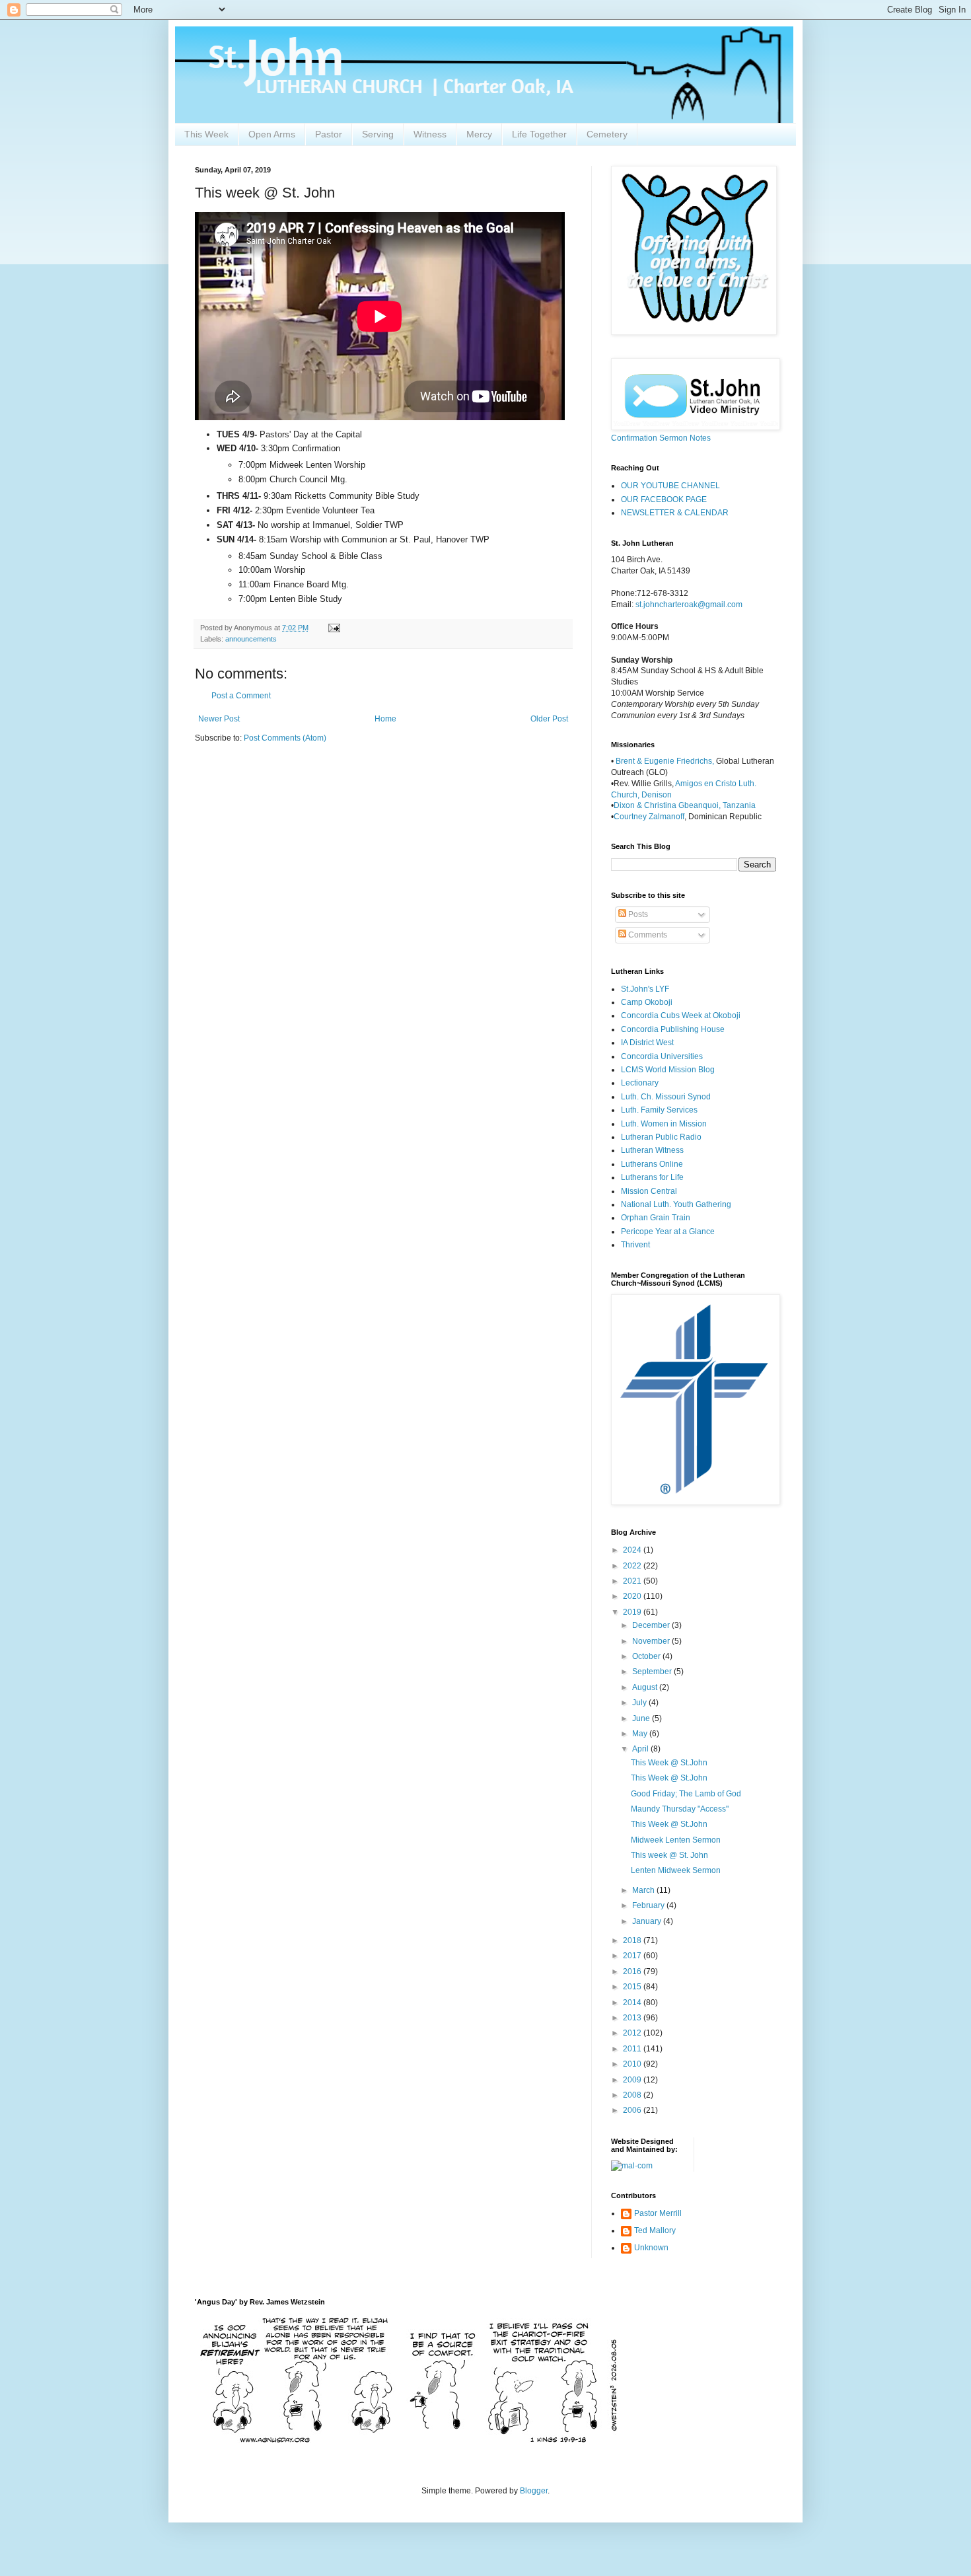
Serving (378, 134)
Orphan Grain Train (656, 1218)
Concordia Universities (662, 1056)
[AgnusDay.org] (406, 2441)
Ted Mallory (655, 2230)
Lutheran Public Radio (661, 1137)
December (652, 1625)
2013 (633, 2018)
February (649, 1905)
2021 (633, 1581)
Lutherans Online (652, 1164)
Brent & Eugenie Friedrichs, (666, 761)
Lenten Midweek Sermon (676, 1870)
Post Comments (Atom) (285, 738)
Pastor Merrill (658, 2213)
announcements (251, 639)
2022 (633, 1566)
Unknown (651, 2248)
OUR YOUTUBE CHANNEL (670, 486)
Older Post (549, 719)
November (652, 1641)
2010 (633, 2064)
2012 (633, 2033)
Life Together (539, 134)
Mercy (479, 134)
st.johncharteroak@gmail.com (689, 605)
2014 (633, 2003)
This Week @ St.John (669, 1763)
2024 (633, 1550)
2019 (633, 1612)
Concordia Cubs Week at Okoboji (681, 1015)
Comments (647, 935)
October (647, 1656)
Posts (637, 914)
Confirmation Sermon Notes (661, 438)
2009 (633, 2080)
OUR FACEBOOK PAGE (664, 499)
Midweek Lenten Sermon (676, 1840)
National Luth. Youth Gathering (676, 1204)
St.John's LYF (645, 989)
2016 (633, 1971)
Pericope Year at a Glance (668, 1232)
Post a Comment (241, 696)
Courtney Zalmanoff (649, 817)
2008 (633, 2095)
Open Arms (272, 134)
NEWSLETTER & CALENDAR (675, 513)
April (641, 1749)
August (646, 1687)
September (653, 1672)
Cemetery (607, 134)
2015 (633, 1987)
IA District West (647, 1043)
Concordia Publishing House (673, 1029)
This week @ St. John (669, 1855)
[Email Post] (334, 628)
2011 (633, 2049)
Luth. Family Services (659, 1110)
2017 (633, 1956)
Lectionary (640, 1083)
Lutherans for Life (652, 1177)
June (642, 1718)
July (640, 1703)
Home (385, 719)
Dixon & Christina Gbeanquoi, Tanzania (685, 805)
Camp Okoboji (647, 1002)
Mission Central (649, 1191)
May (641, 1734)
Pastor (329, 134)
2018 (633, 1940)
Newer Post (219, 719)
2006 (633, 2110)
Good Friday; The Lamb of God (686, 1794)
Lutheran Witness (652, 1150)
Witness (430, 134)
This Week (206, 134)
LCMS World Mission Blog (668, 1070)
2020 (633, 1596)
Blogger (534, 2491)
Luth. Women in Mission (664, 1124)
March (644, 1890)
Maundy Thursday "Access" (680, 1809)
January (648, 1921)
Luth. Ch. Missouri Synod (666, 1097)
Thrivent (635, 1245)
